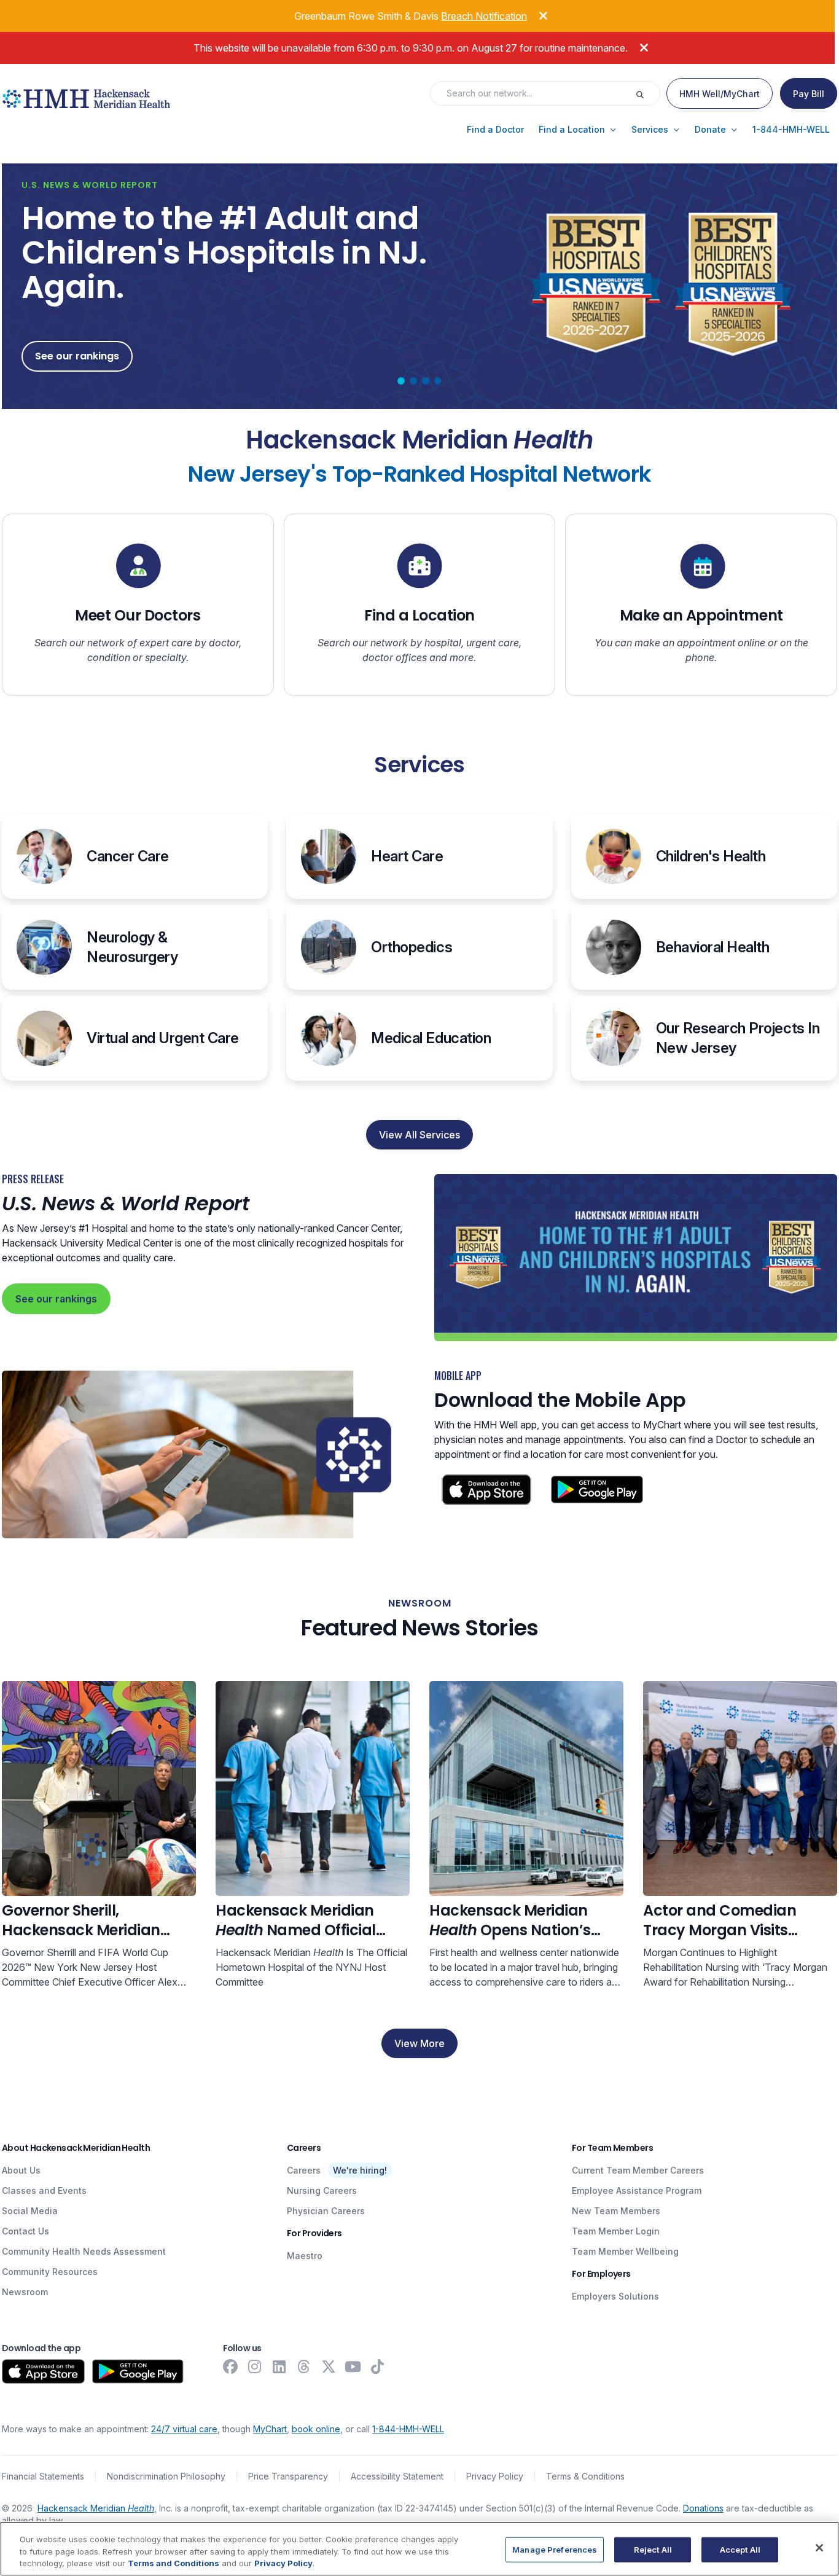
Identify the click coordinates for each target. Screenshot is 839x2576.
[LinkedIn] (279, 2367)
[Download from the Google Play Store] (138, 2371)
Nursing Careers (322, 2190)
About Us (21, 2170)
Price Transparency (288, 2476)
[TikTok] (378, 2367)
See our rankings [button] (77, 356)
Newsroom (25, 2292)
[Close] (819, 2548)
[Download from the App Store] (43, 2371)
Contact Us (25, 2231)
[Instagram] (255, 2367)
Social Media (30, 2211)
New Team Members (616, 2211)
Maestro (305, 2256)
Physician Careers (326, 2211)
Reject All (653, 2549)
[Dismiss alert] (534, 14)
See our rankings (56, 1299)
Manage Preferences (555, 2549)
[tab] (401, 381)
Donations (703, 2508)
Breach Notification (484, 16)
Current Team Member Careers (638, 2170)
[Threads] (304, 2367)
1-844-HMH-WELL (408, 2429)
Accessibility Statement (397, 2476)
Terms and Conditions (174, 2563)
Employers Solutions (615, 2296)
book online (316, 2429)
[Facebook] (230, 2367)
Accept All (740, 2549)
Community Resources (50, 2272)
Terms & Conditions (585, 2476)
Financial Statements (43, 2476)
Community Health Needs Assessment (84, 2251)
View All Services (419, 1135)
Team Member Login (616, 2231)
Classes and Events (44, 2190)
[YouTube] (353, 2367)
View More (419, 2043)
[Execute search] (647, 93)
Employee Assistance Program (637, 2190)
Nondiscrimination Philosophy (166, 2476)
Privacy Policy (495, 2476)
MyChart (270, 2429)
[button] (495, 130)
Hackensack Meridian (96, 2508)
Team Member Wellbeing (625, 2251)
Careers (304, 2170)
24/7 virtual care (184, 2429)
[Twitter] (329, 2367)
